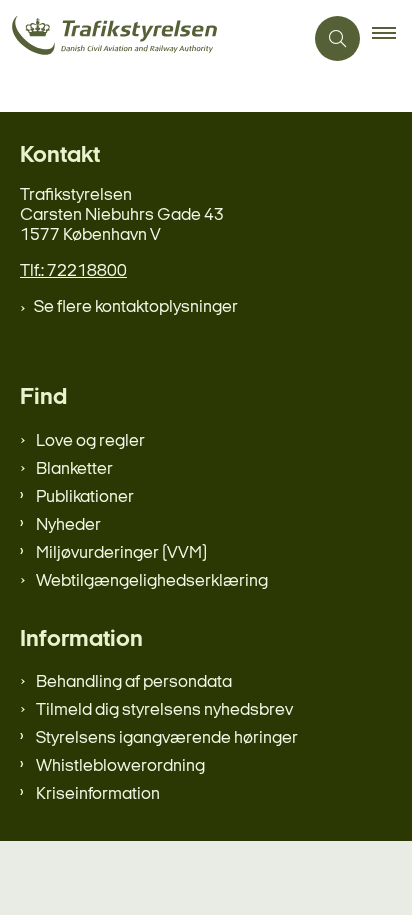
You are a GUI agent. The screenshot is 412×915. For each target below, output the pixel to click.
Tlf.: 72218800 (73, 271)
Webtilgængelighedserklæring (152, 581)
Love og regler (90, 441)
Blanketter (74, 469)
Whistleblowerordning (120, 766)
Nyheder (68, 525)
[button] (392, 39)
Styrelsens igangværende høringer (167, 738)
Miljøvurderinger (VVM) (121, 553)
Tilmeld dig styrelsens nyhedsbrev (164, 710)
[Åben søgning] (337, 38)
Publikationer (85, 497)
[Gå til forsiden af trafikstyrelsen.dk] (151, 38)
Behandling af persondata (134, 682)
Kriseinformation (98, 794)
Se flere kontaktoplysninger (136, 307)
